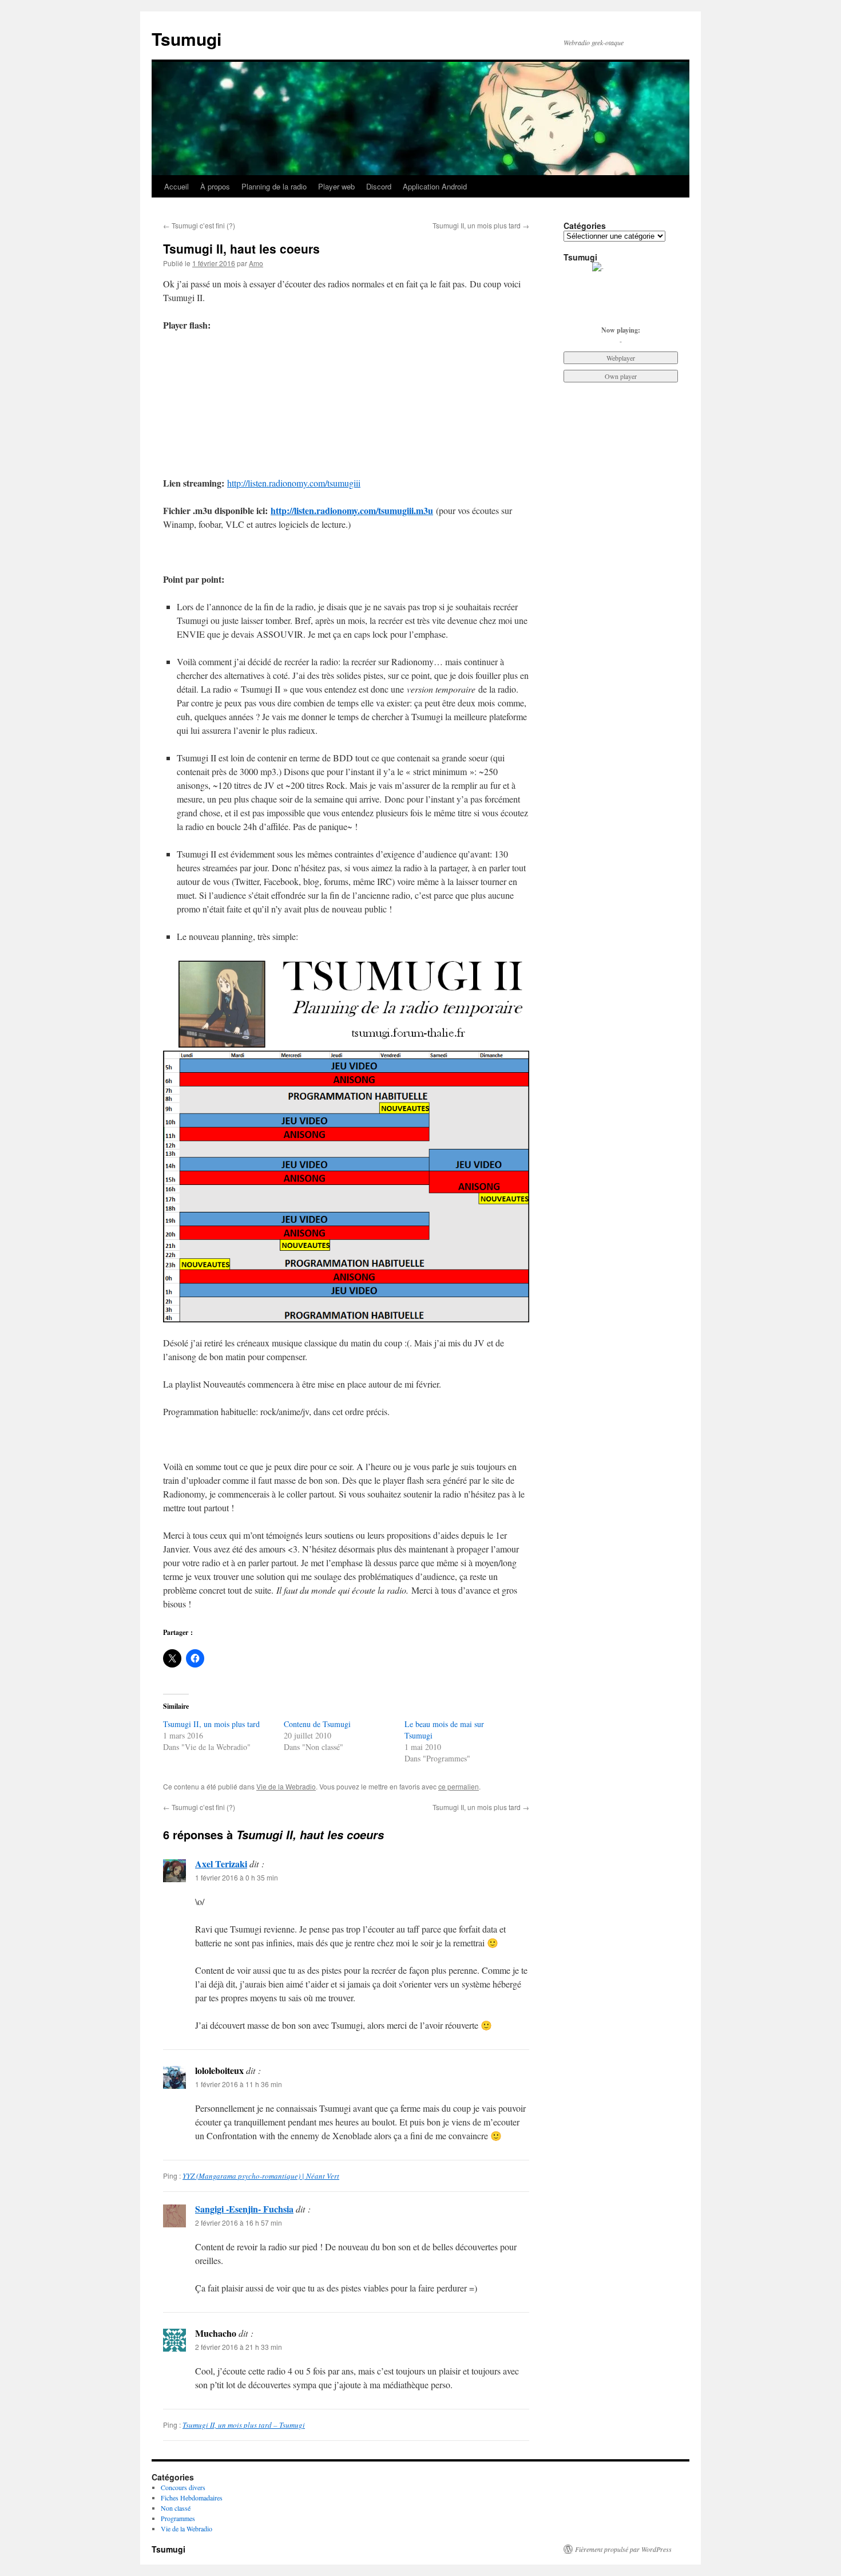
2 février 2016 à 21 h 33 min (239, 2347)
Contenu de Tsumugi (317, 1724)
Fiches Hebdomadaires (192, 2498)
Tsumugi (187, 39)
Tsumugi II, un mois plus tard (481, 225)
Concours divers (183, 2487)
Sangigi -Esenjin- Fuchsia (244, 2209)
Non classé (176, 2508)
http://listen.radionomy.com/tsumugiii (294, 483)
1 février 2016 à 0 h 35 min (237, 1877)
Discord (379, 186)
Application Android (435, 186)
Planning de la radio (274, 186)
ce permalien (459, 1786)
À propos (215, 186)
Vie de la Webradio (286, 1786)
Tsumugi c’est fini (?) (199, 225)
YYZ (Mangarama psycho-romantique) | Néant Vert (261, 2176)
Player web (336, 186)
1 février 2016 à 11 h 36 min (239, 2084)
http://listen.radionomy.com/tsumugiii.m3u (352, 510)
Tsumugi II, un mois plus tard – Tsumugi (244, 2425)
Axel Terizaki (221, 1864)
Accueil (176, 186)
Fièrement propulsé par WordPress (623, 2549)
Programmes (178, 2518)
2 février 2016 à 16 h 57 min (239, 2223)
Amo (256, 263)
